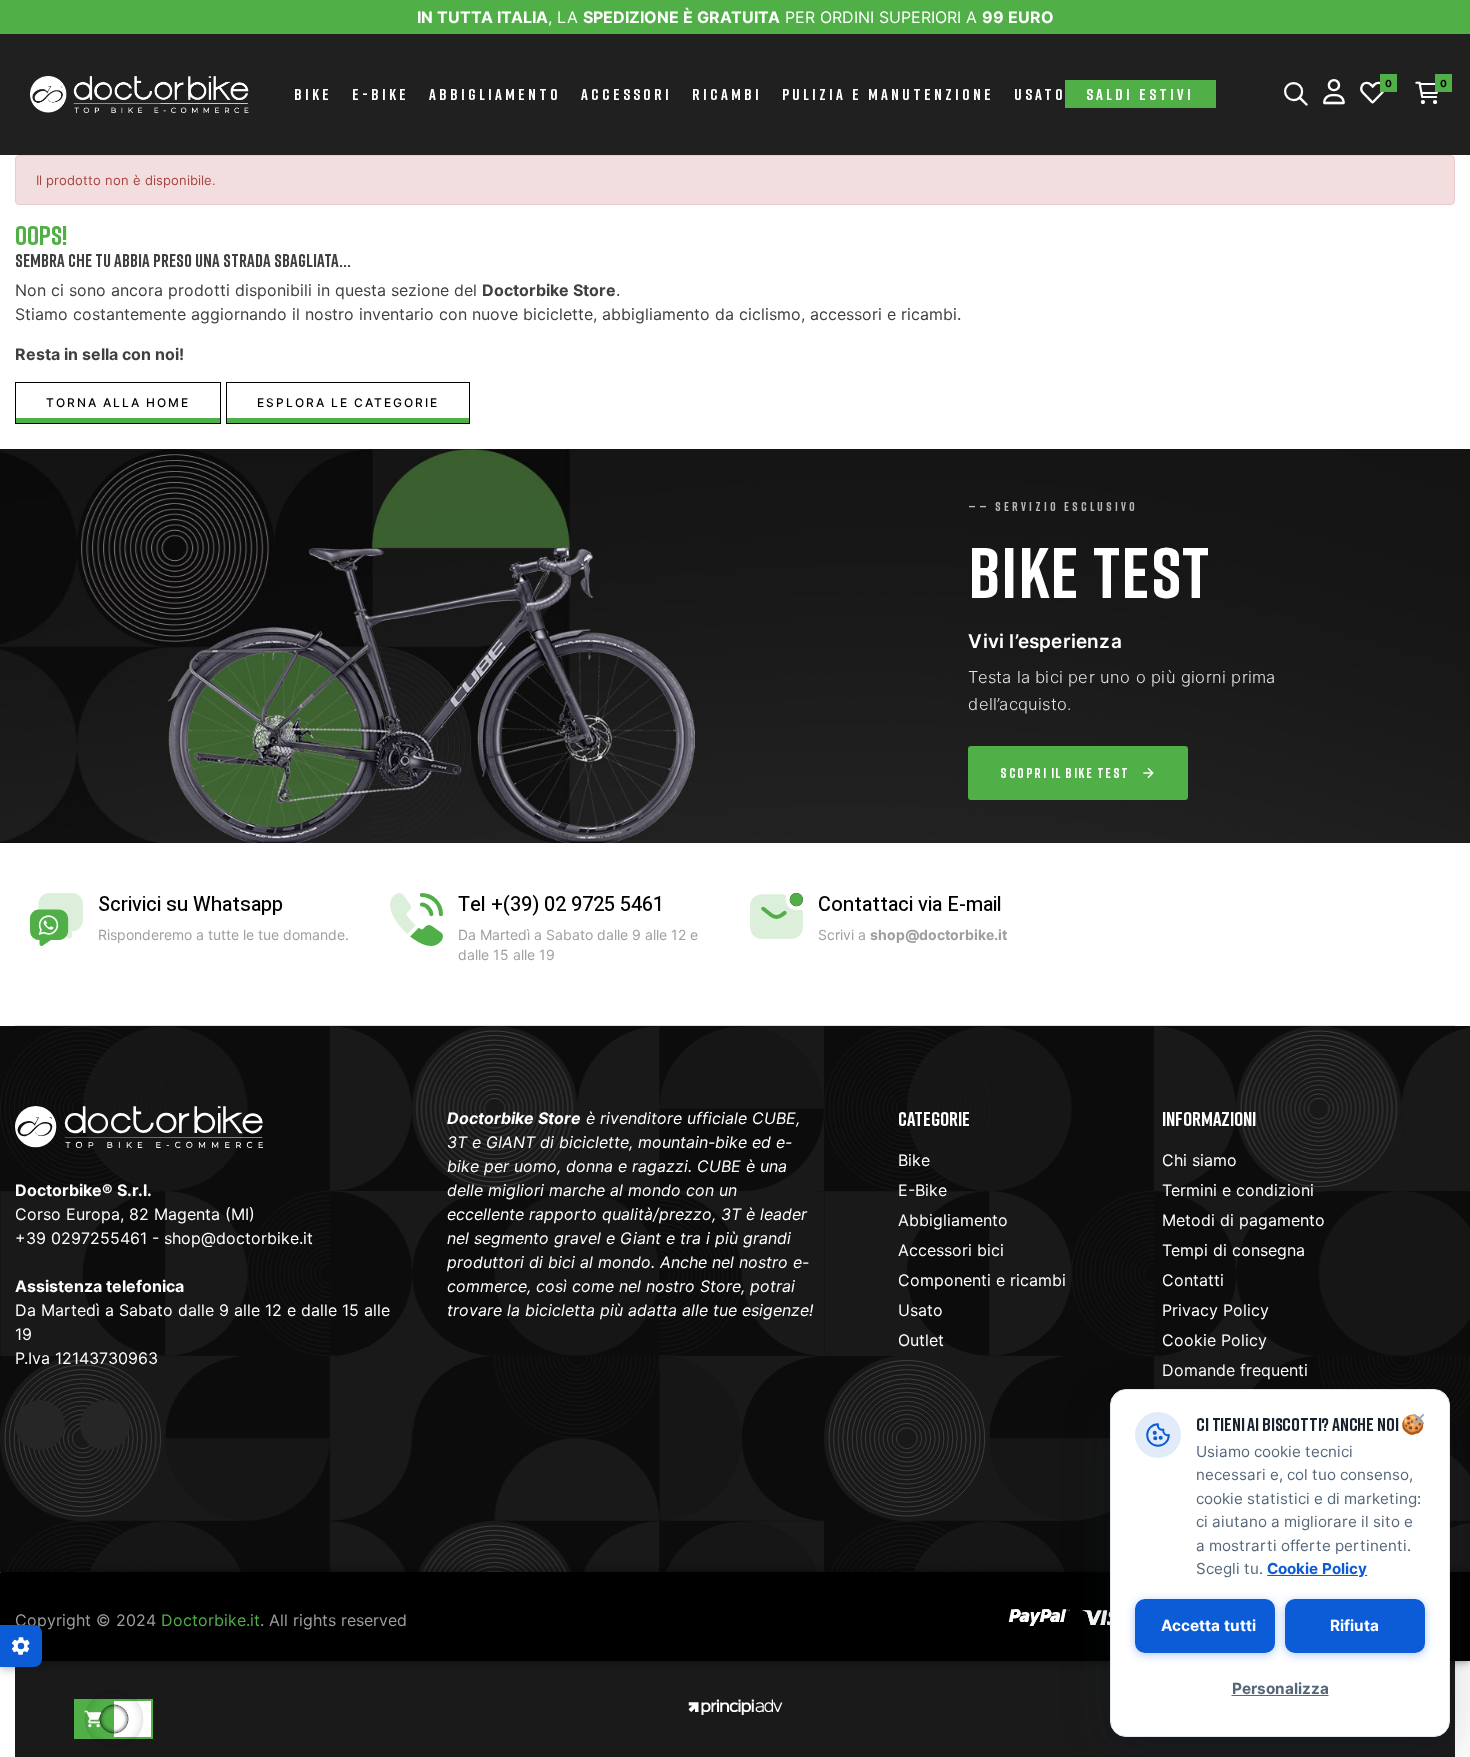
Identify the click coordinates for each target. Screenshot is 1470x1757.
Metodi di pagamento (1243, 1220)
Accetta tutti (1208, 1625)
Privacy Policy (1215, 1310)
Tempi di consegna (1233, 1250)
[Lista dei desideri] (1372, 94)
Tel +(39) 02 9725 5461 (561, 904)
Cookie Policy (1214, 1340)
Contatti (1193, 1280)
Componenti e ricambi (982, 1280)
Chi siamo (1199, 1160)
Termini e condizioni (1238, 1190)
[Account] (1334, 94)
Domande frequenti (1235, 1370)
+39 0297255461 (81, 1238)
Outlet (921, 1340)
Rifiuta (1354, 1625)
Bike (914, 1160)
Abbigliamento (953, 1220)
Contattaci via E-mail (910, 904)
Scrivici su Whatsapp (190, 904)
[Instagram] (105, 1425)
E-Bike (922, 1190)
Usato (920, 1310)
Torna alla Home (118, 402)
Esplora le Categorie (348, 402)
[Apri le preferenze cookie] (21, 1646)
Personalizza (1280, 1688)
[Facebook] (40, 1425)
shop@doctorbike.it (238, 1238)
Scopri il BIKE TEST (1065, 772)
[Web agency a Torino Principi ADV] (735, 1705)
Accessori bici (951, 1250)
